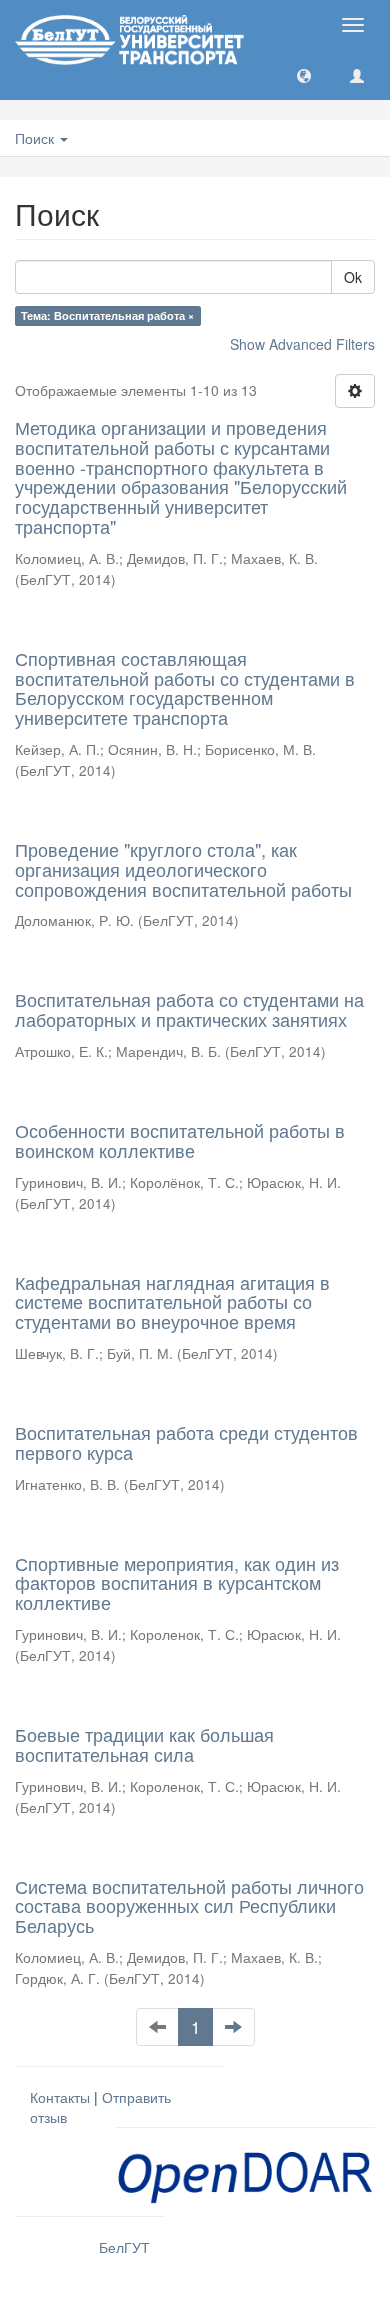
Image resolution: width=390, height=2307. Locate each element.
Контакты (60, 2097)
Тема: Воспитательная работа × (107, 315)
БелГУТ (124, 2247)
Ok (353, 277)
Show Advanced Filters (302, 344)
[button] (304, 75)
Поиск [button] (36, 138)
